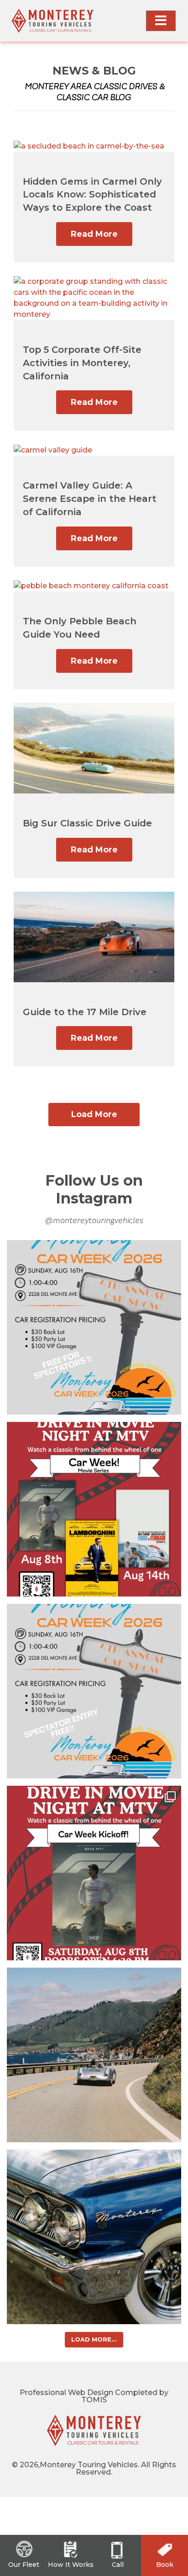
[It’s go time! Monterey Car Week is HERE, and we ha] (94, 1509)
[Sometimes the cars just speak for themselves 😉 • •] (94, 2237)
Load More (94, 1114)
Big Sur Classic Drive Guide (87, 823)
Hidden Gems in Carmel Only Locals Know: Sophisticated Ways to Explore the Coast (92, 195)
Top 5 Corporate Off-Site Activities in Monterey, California (82, 363)
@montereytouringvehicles (94, 1221)
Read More (94, 234)
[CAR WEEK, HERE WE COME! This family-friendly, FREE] (94, 1691)
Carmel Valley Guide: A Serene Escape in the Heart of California (90, 499)
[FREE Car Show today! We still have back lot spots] (94, 1327)
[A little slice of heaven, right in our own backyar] (94, 2055)
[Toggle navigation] (161, 21)
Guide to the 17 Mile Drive (85, 1012)
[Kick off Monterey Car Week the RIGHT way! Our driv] (94, 1873)
